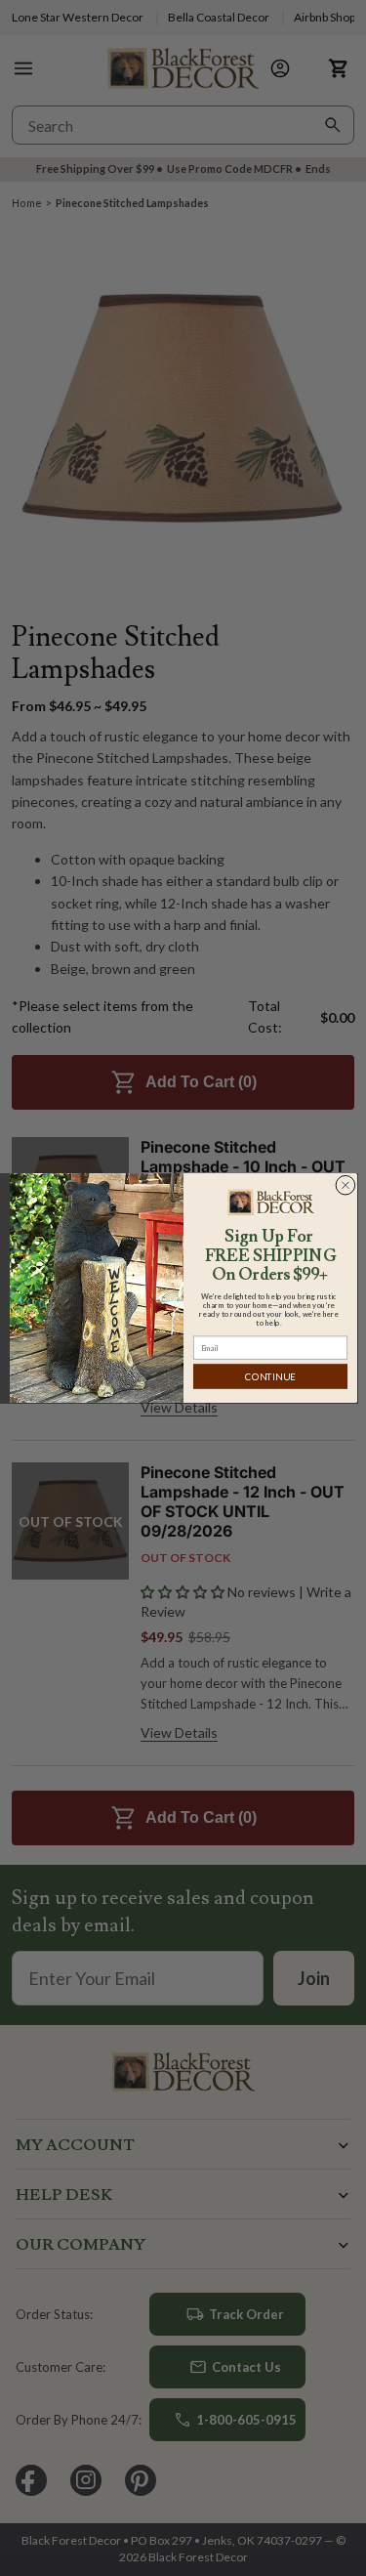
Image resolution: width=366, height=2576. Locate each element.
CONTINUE (270, 1376)
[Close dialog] (345, 1185)
